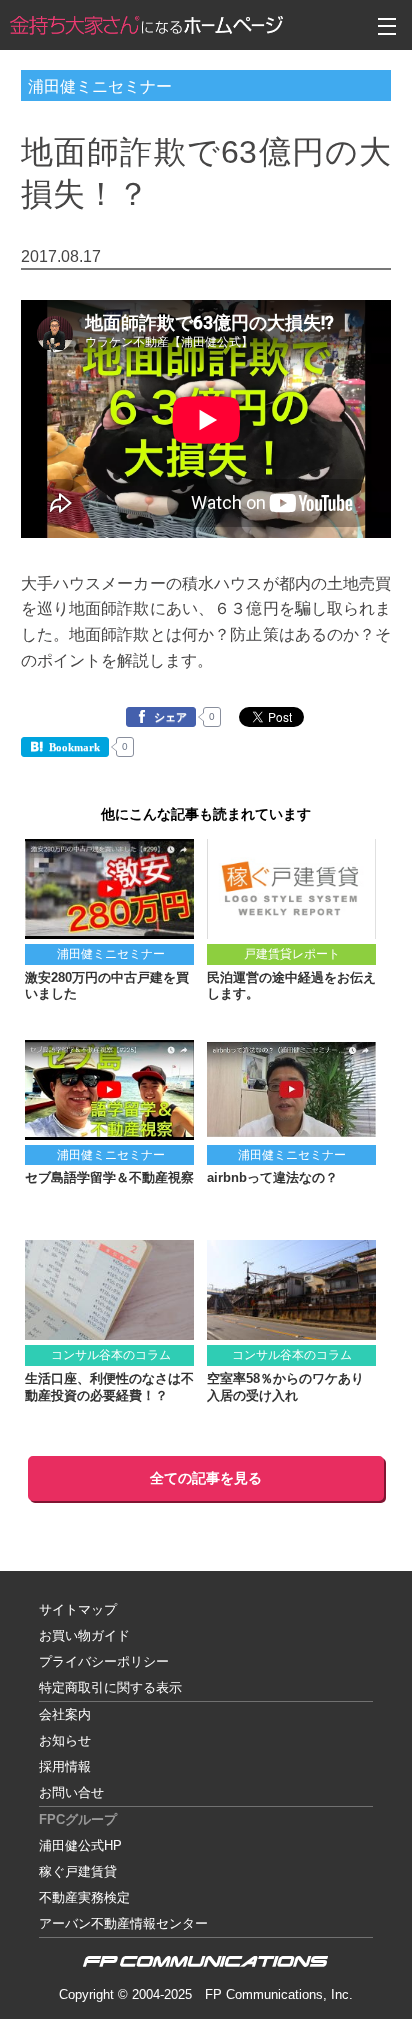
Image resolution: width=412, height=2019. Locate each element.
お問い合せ (71, 1792)
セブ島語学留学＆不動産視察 (109, 1177)
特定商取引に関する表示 (110, 1687)
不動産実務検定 (84, 1897)
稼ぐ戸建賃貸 (78, 1871)
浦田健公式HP (80, 1845)
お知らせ (65, 1740)
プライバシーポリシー (104, 1661)
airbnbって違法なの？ (272, 1177)
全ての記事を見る (206, 1478)
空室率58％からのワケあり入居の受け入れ (285, 1387)
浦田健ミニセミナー (100, 86)
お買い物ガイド (84, 1635)
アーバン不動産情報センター (123, 1923)
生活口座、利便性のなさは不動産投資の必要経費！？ (109, 1387)
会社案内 (65, 1714)
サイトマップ (78, 1609)
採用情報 (65, 1766)
